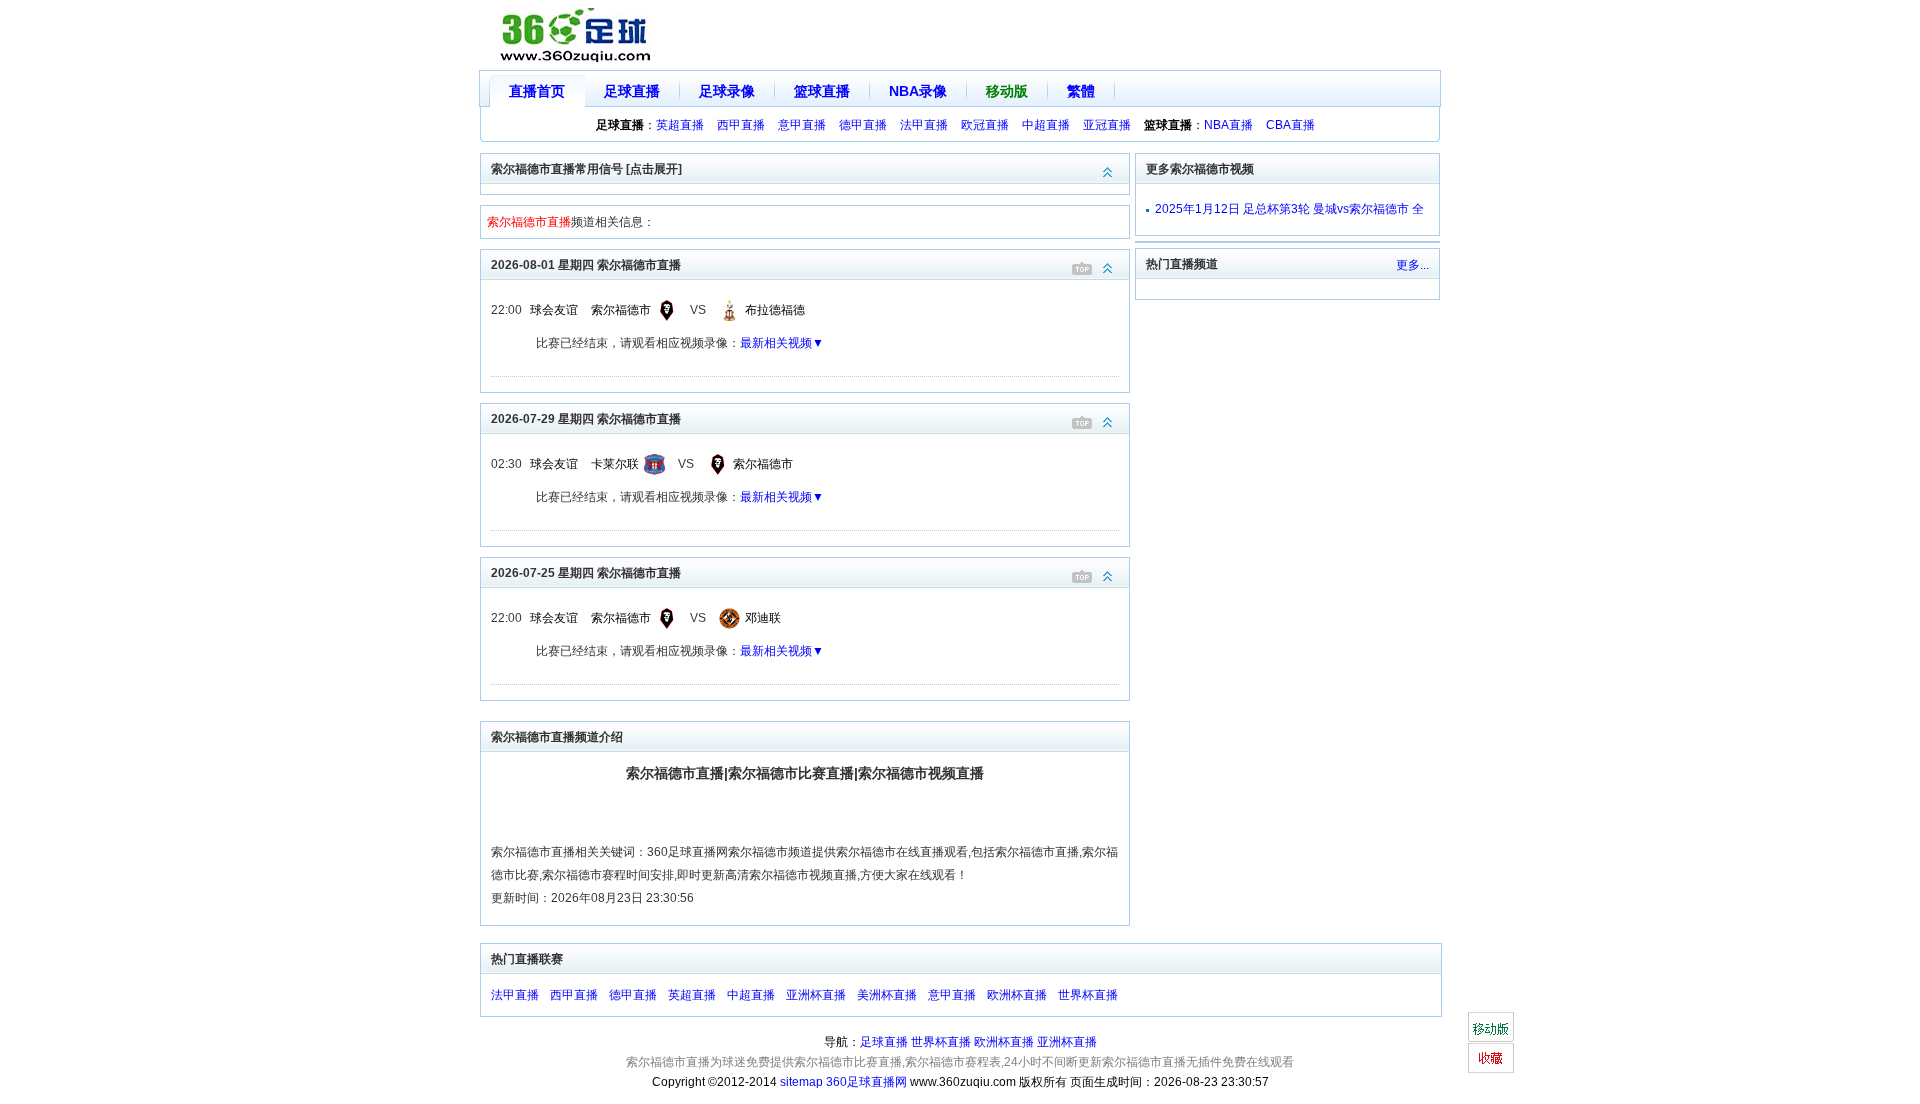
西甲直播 (741, 125)
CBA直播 (1290, 125)
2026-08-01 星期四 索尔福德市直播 (586, 265)
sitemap (801, 1082)
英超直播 (680, 125)
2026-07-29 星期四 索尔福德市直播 (586, 419)
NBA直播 (1228, 125)
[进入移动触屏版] (1490, 1027)
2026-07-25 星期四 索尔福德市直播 (586, 573)
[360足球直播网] (576, 35)
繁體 (1081, 91)
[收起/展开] (1108, 268)
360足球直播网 (866, 1082)
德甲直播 (863, 125)
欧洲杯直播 (1017, 995)
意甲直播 (802, 125)
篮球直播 (822, 91)
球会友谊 (554, 310)
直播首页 (537, 91)
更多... (1412, 265)
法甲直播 (924, 125)
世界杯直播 (1088, 995)
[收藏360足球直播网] (1490, 1058)
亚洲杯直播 (816, 995)
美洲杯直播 (887, 995)
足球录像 (727, 91)
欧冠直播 (985, 125)
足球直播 (632, 91)
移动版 (1007, 91)
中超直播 (1046, 125)
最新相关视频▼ (782, 343)
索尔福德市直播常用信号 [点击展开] (586, 169)
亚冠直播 (1107, 125)
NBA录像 (918, 91)
